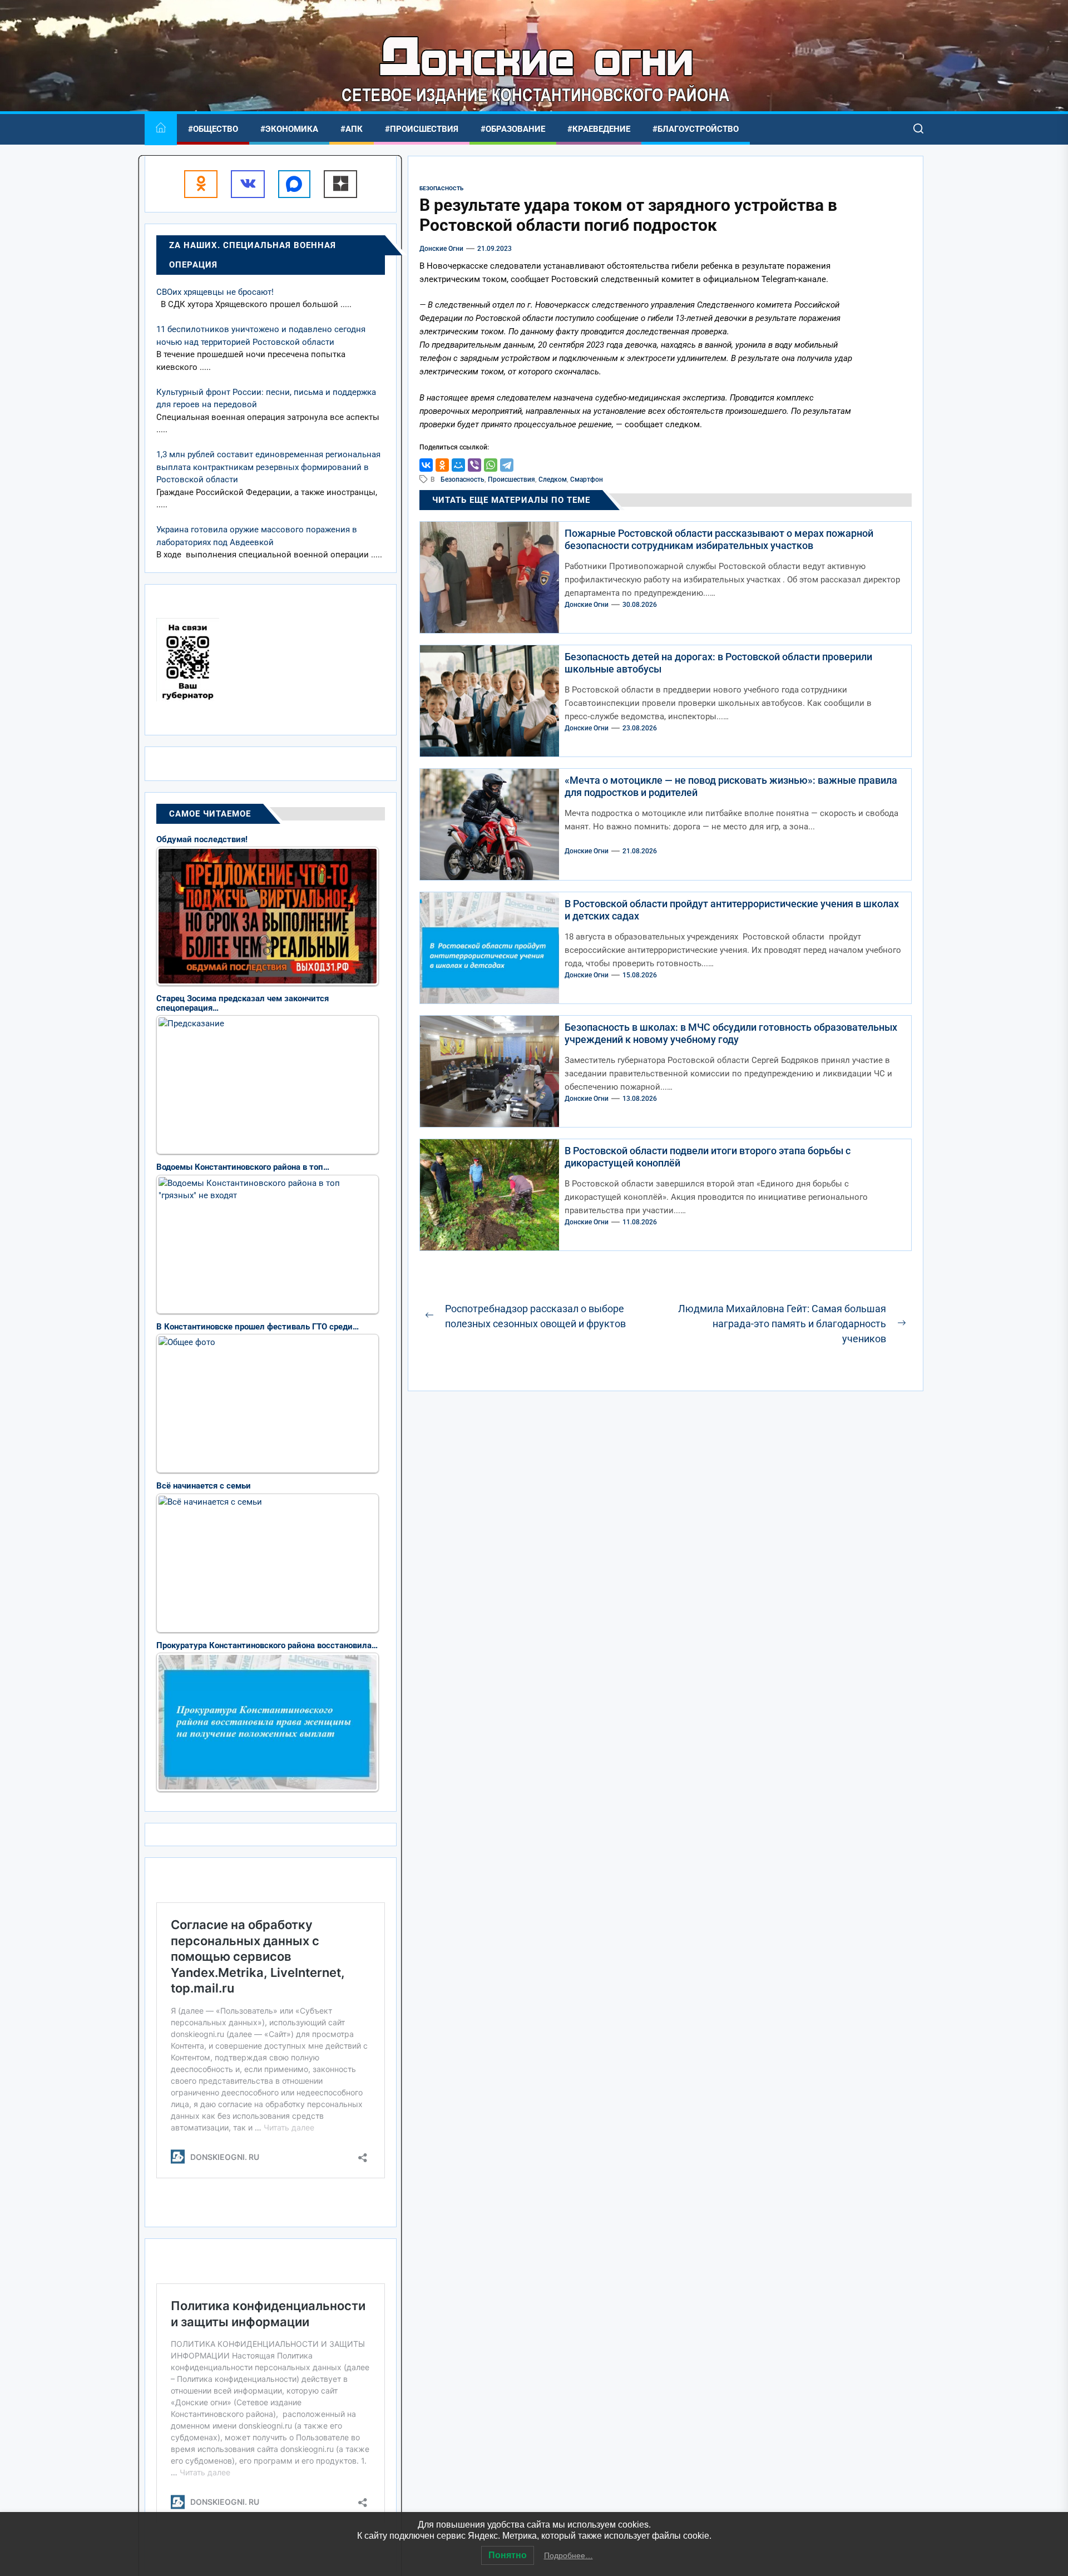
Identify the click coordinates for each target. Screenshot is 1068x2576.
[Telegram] (507, 465)
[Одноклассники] (442, 465)
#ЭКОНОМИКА (289, 129)
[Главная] (161, 129)
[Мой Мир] (458, 465)
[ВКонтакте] (426, 465)
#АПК (352, 129)
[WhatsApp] (491, 465)
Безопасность (441, 188)
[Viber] (474, 465)
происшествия (511, 479)
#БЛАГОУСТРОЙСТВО (696, 129)
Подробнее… (568, 2555)
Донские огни (441, 249)
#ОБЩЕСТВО (213, 129)
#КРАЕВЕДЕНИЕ (599, 129)
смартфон (587, 479)
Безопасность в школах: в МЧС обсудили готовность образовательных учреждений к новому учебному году (731, 1033)
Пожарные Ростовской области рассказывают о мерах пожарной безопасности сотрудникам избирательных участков (719, 539)
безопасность (463, 479)
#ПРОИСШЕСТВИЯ (422, 129)
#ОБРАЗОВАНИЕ (513, 129)
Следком (553, 479)
